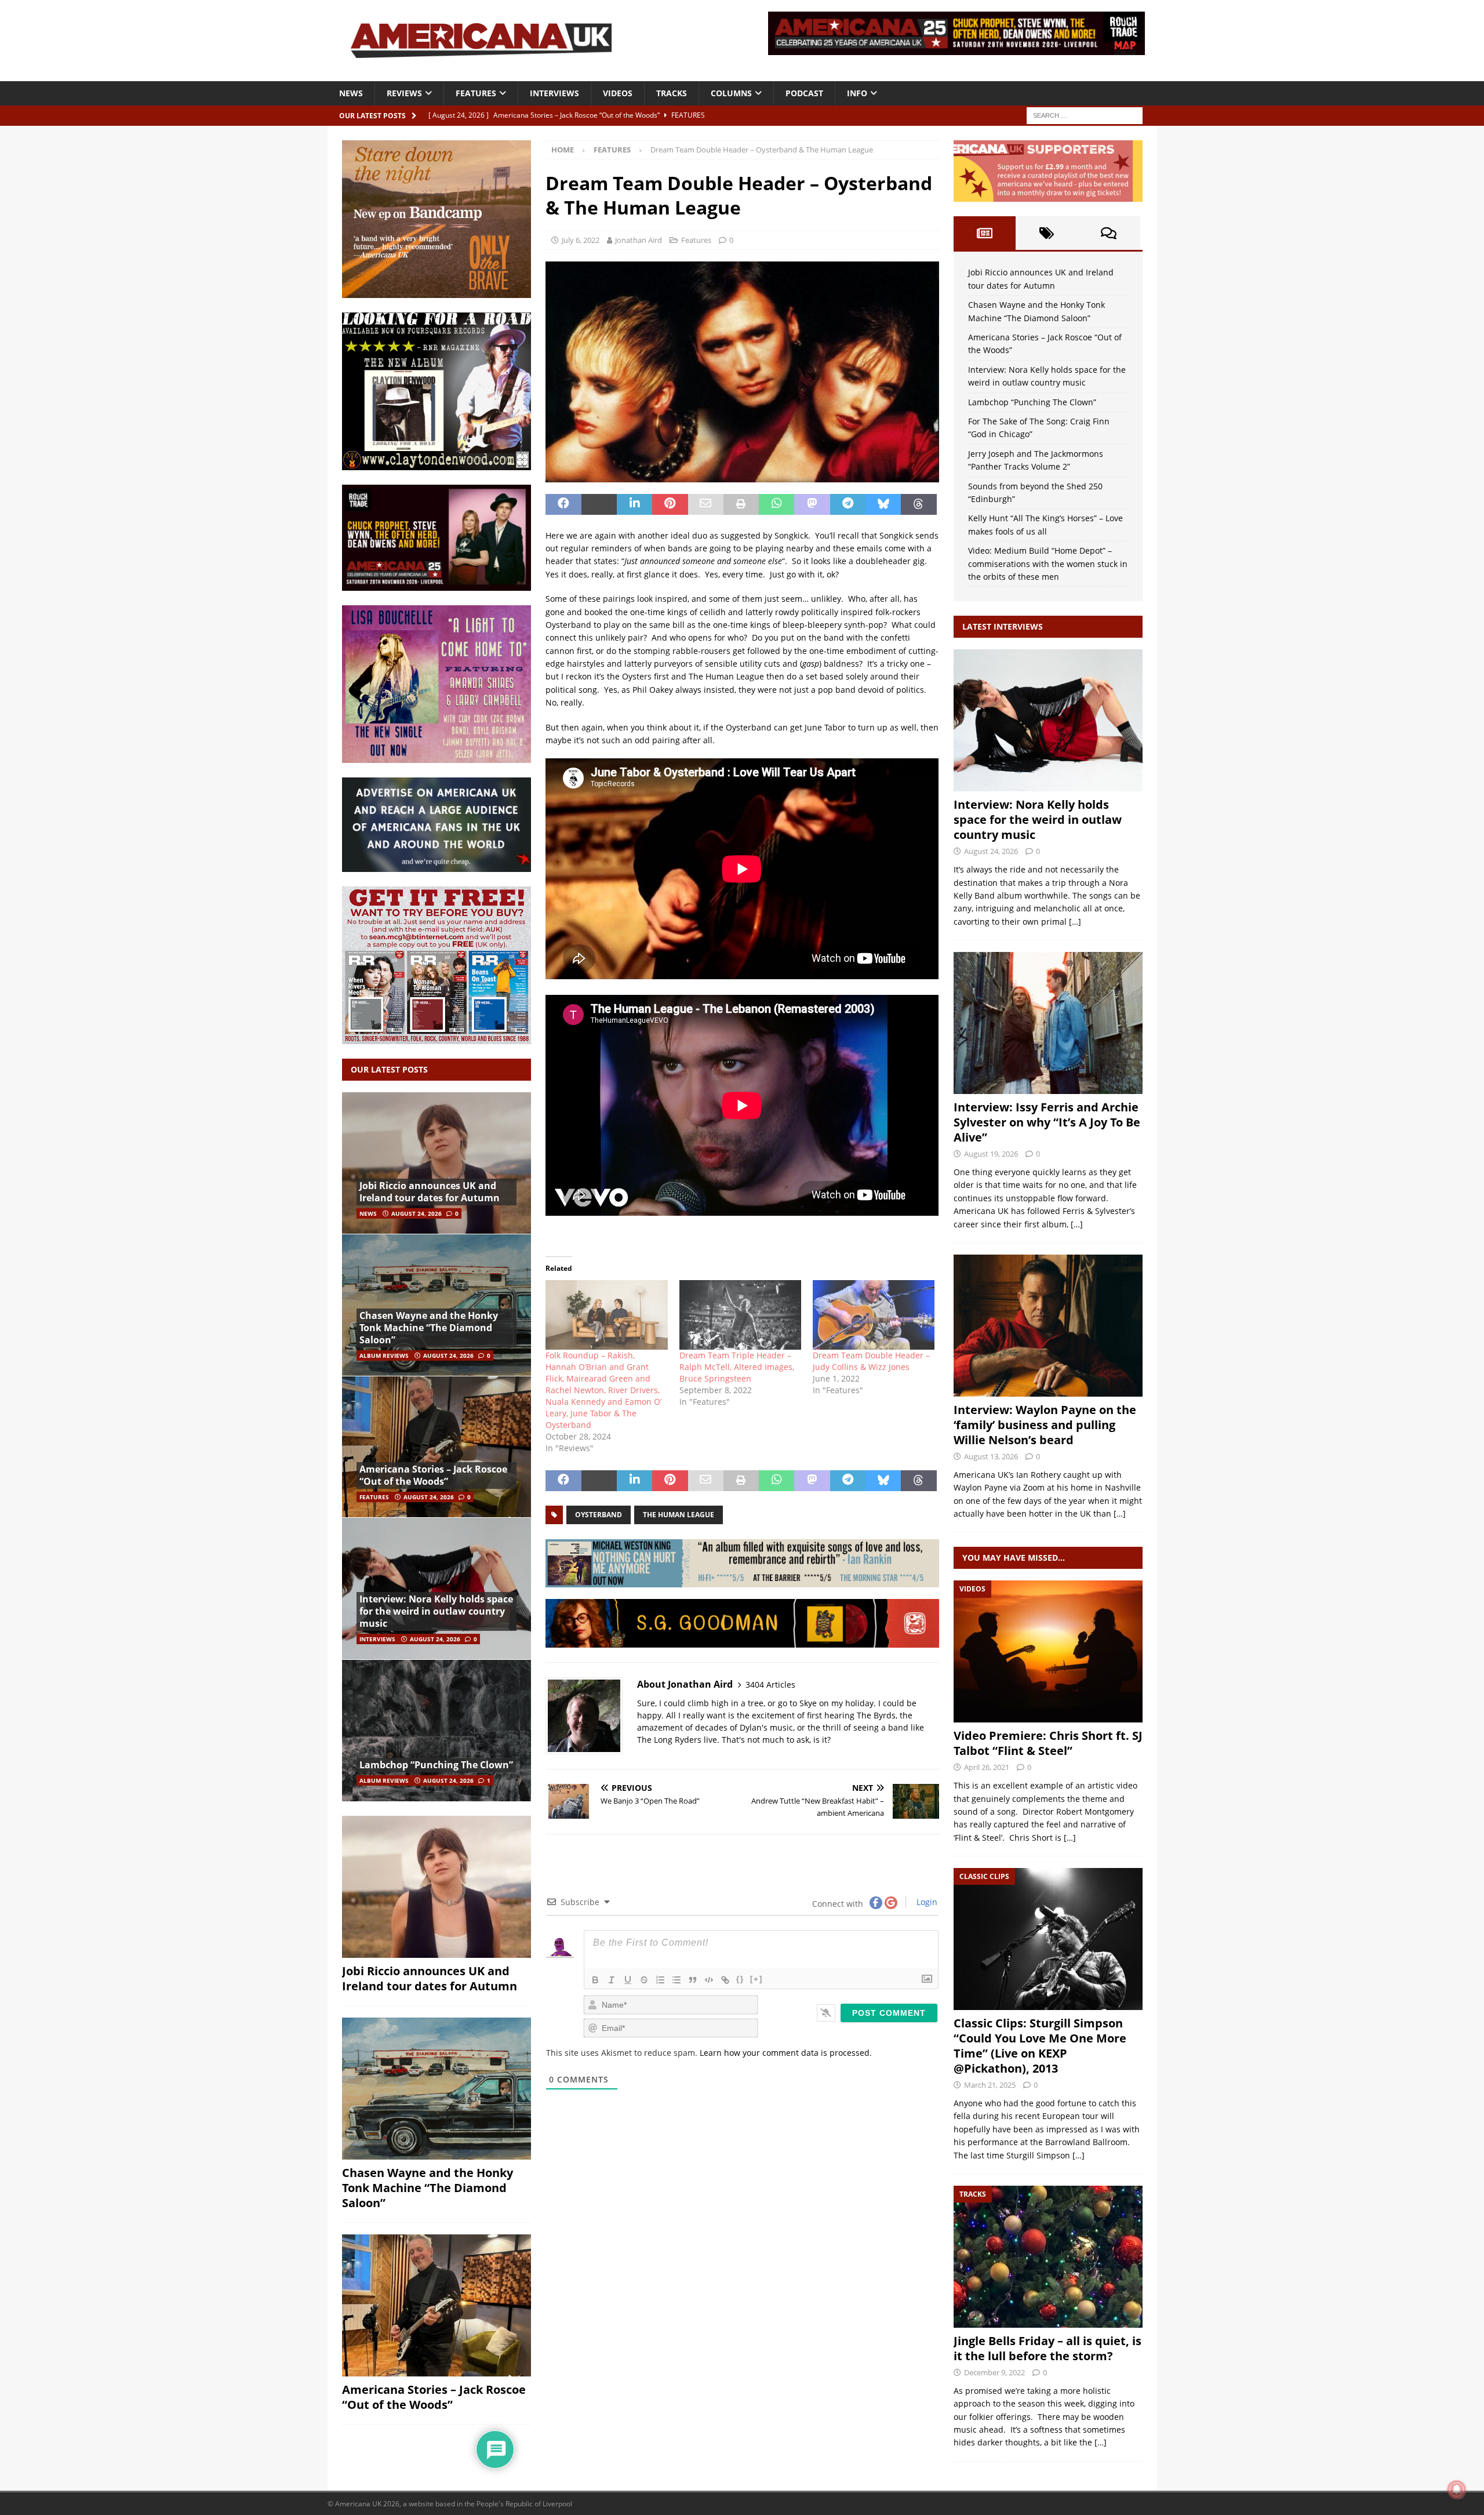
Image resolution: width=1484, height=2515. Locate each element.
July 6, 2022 (581, 240)
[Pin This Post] (670, 504)
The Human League (679, 1515)
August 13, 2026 (991, 1456)
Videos (618, 93)
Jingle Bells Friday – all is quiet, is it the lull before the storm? (1047, 2348)
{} (740, 1979)
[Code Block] (709, 1980)
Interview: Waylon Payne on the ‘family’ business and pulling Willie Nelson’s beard (1045, 1425)
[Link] (725, 1980)
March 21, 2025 (990, 2085)
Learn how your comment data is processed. (786, 2053)
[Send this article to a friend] (706, 504)
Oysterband (599, 1515)
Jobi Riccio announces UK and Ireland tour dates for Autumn (430, 1192)
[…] (1075, 922)
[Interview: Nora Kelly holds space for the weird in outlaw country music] (437, 1588)
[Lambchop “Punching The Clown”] (437, 1730)
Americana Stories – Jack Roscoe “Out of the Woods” (433, 1475)
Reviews (404, 93)
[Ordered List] (660, 1980)
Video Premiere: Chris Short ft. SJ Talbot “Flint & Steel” (1048, 1743)
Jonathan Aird (639, 240)
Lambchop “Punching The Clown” (436, 1765)
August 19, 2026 (991, 1154)
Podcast (804, 93)
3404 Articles (770, 1684)
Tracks (672, 93)
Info (857, 93)
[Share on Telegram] (848, 504)
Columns (731, 93)
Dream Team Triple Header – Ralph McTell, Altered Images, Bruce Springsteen (737, 1367)
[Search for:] (1085, 115)
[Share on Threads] (919, 504)
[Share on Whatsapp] (776, 504)
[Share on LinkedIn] (634, 504)
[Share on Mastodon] (812, 504)
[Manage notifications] (1457, 2489)
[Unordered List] (676, 1980)
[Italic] (612, 1980)
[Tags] (1047, 233)
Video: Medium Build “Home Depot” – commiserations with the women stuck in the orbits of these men (1048, 564)
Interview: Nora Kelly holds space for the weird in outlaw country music (436, 1611)
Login (926, 1902)
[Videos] (1048, 1651)
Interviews (554, 93)
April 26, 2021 (987, 1767)
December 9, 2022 (994, 2372)
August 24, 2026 (417, 1213)
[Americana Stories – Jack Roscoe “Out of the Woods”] (437, 1447)
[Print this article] (741, 504)
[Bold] (595, 1980)
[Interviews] (1048, 720)
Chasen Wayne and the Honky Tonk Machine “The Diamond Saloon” (429, 1328)
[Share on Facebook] (563, 504)
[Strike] (644, 1980)
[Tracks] (1048, 2257)
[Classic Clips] (1048, 1939)
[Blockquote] (693, 1980)
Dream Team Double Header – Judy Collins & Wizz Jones (871, 1361)
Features (476, 93)
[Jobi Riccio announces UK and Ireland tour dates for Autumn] (437, 1163)
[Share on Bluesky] (883, 504)
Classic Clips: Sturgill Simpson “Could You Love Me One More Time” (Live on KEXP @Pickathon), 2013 (1040, 2046)
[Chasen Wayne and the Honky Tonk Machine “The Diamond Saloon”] (437, 1305)
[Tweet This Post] (599, 504)
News (351, 93)
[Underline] (628, 1980)
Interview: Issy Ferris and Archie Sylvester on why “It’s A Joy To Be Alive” (1047, 1122)
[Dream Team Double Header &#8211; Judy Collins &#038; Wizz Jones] (874, 1315)
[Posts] (985, 233)
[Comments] (1109, 233)
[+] (756, 1979)
